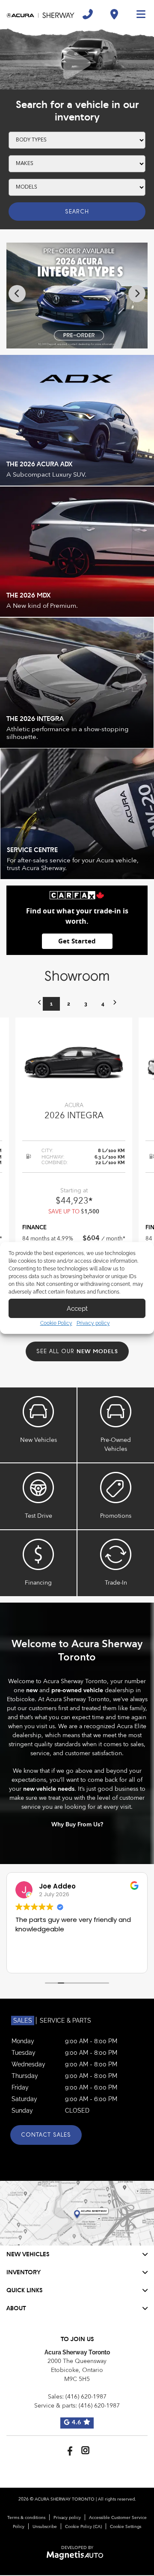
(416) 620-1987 (86, 2397)
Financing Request (38, 1563)
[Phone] (88, 14)
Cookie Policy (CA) (83, 2527)
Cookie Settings (126, 2527)
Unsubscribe (45, 2527)
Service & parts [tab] (65, 2021)
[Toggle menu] (137, 14)
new (32, 1690)
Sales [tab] (23, 2021)
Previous (17, 294)
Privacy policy (93, 1323)
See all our (77, 1351)
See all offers (116, 1496)
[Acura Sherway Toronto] (41, 14)
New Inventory (38, 1425)
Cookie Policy (56, 1323)
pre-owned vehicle (77, 1690)
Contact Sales (46, 2135)
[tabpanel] (74, 1175)
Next (137, 294)
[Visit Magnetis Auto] (77, 2555)
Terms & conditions (26, 2518)
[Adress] (114, 14)
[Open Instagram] (85, 2450)
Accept (77, 1309)
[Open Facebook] (69, 2450)
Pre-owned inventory (116, 1425)
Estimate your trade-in (116, 1563)
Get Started (77, 941)
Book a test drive (38, 1496)
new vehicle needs (49, 1789)
